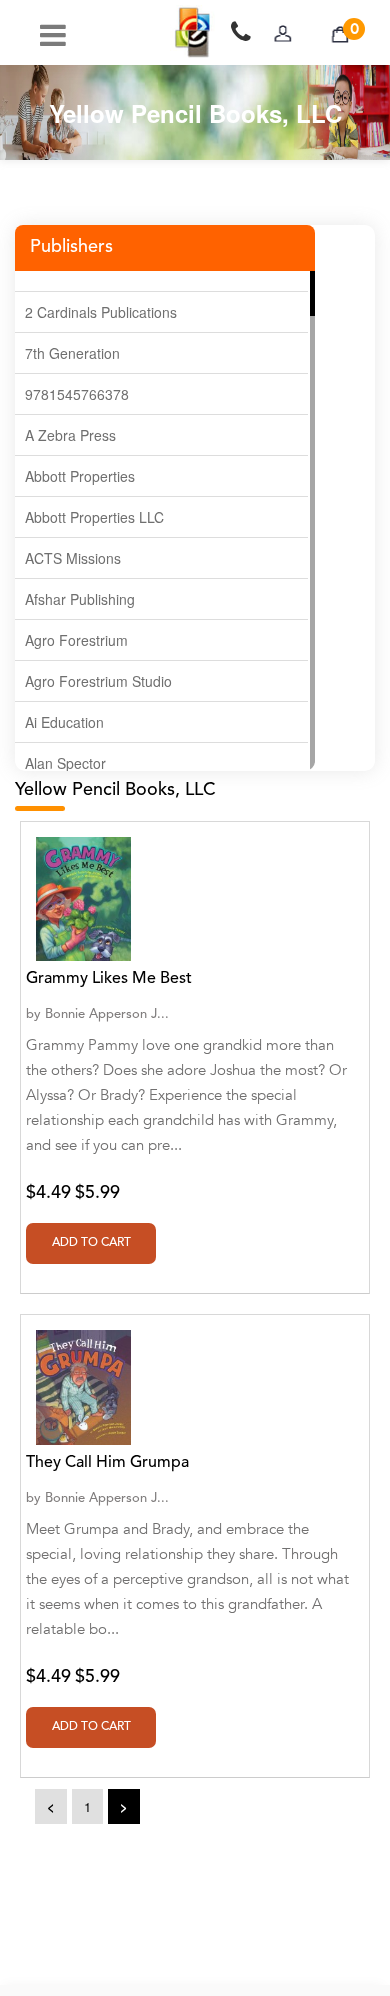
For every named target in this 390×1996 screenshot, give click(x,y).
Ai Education (64, 722)
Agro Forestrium (76, 640)
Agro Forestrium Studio (98, 681)
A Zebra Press (70, 435)
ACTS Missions (73, 558)
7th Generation (72, 353)
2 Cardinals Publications (101, 312)
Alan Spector (65, 763)
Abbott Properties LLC (94, 517)
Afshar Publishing (80, 599)
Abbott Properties (80, 476)
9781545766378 (77, 394)
